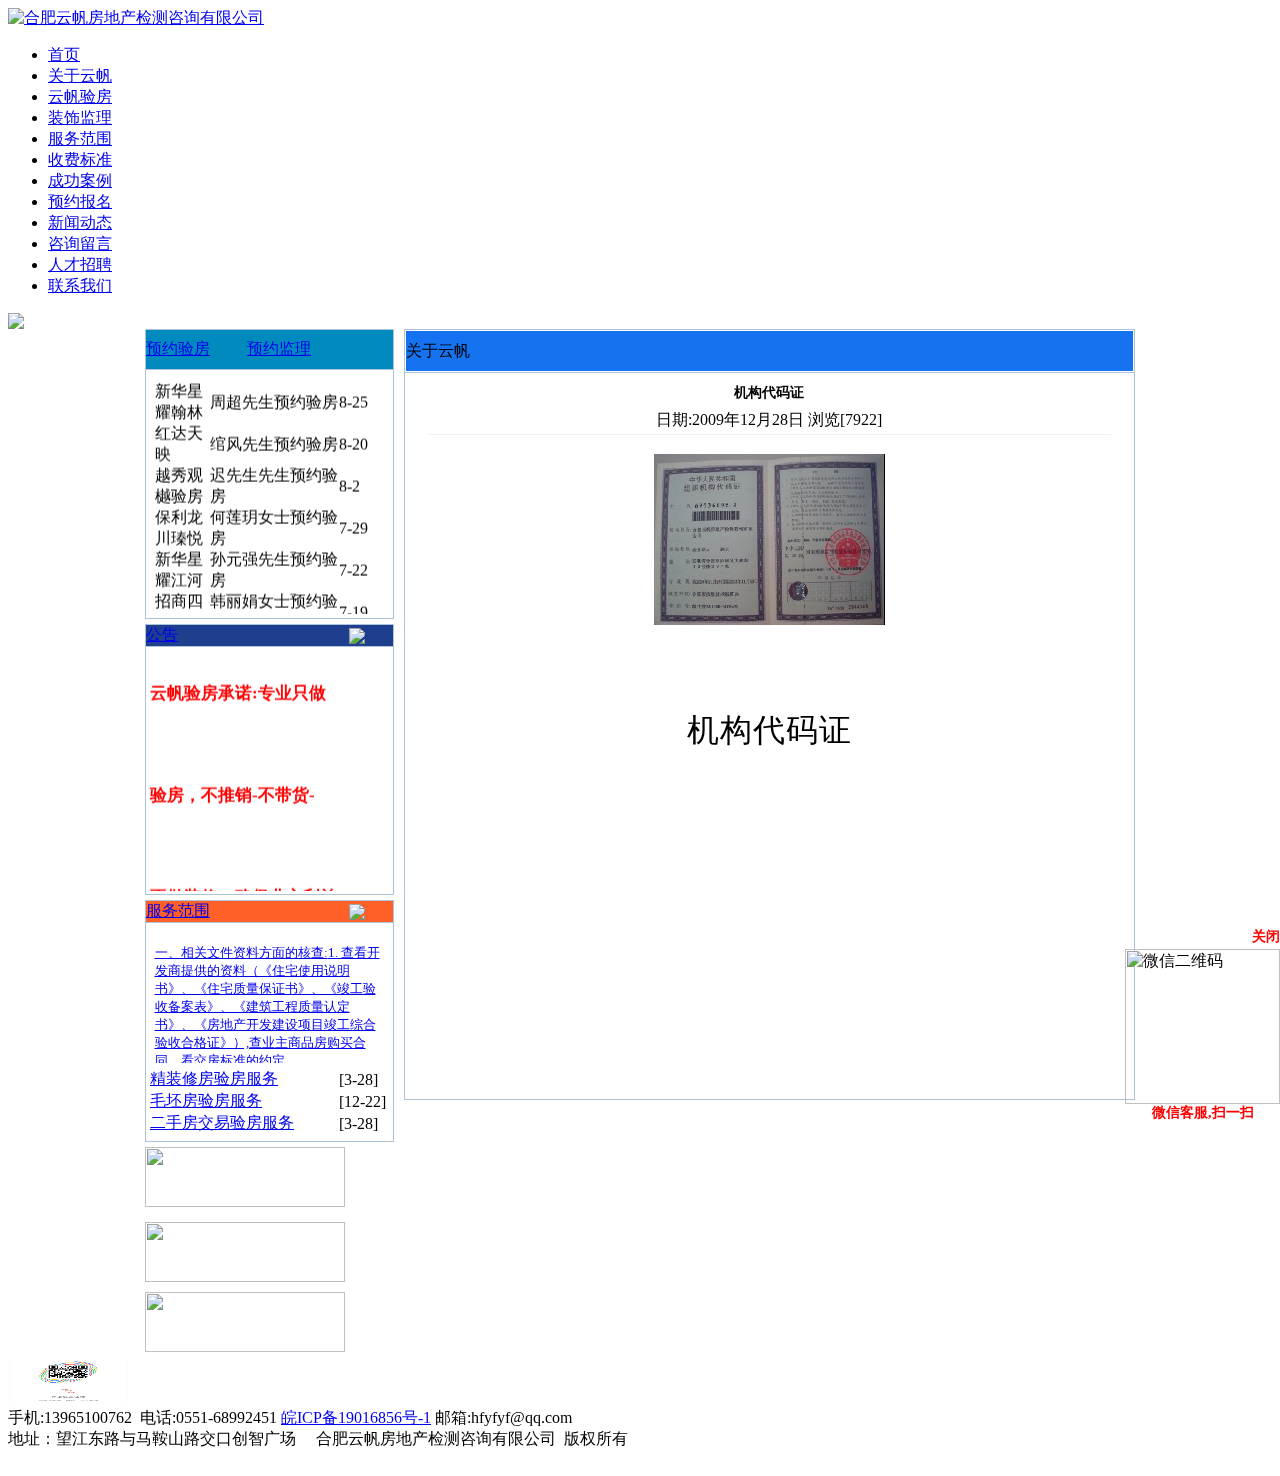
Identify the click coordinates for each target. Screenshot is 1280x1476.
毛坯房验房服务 (206, 1100)
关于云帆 (80, 75)
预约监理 (279, 348)
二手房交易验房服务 (222, 1122)
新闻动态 (80, 222)
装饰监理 (80, 117)
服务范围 (80, 138)
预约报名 (80, 201)
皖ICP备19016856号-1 (356, 1417)
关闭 (1266, 936)
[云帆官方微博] (68, 1398)
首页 (64, 54)
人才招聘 (80, 264)
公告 (162, 634)
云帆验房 (80, 96)
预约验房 (178, 348)
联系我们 (80, 285)
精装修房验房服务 (214, 1078)
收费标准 (80, 159)
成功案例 (80, 180)
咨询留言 (80, 243)
